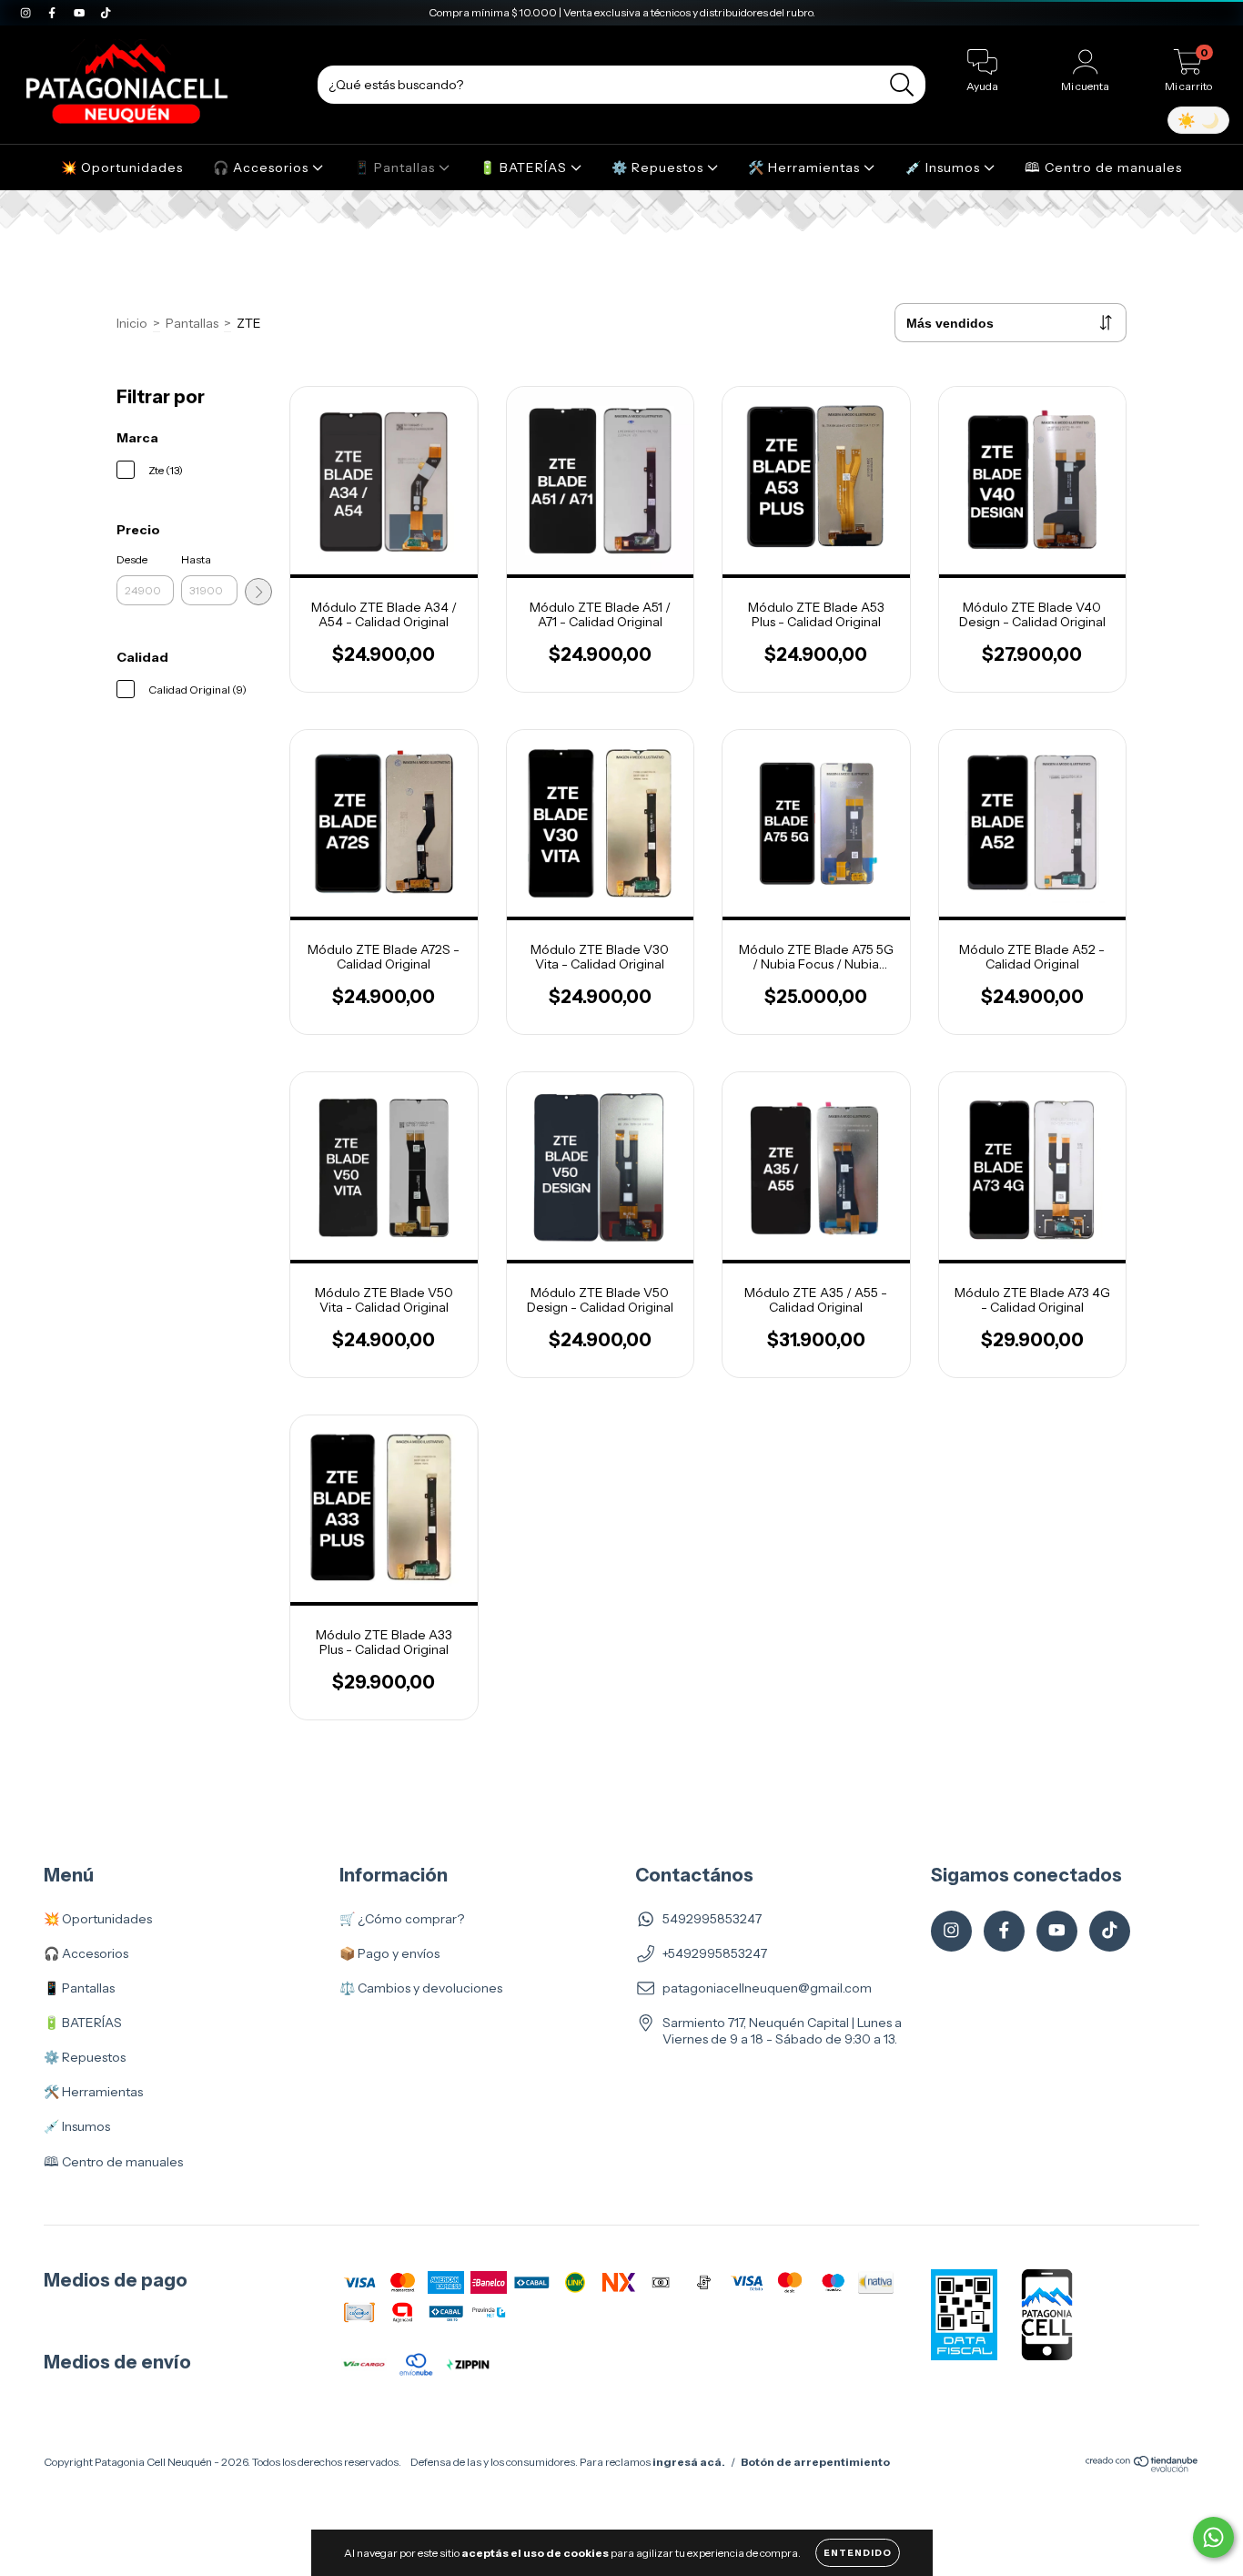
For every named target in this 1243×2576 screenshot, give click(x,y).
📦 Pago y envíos (389, 1953)
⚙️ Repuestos (659, 167)
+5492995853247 (715, 1953)
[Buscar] (902, 85)
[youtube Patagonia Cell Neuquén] (81, 13)
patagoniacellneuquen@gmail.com (767, 1988)
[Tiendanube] (1142, 2468)
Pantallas (192, 323)
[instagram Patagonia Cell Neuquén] (27, 13)
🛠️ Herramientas (806, 167)
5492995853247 (712, 1919)
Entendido (858, 2553)
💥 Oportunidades (122, 167)
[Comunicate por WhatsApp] (1213, 2537)
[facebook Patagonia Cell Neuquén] (53, 13)
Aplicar (258, 592)
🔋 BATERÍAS (525, 167)
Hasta (196, 559)
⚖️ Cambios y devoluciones (421, 1988)
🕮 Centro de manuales (1103, 167)
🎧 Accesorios (263, 167)
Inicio (132, 323)
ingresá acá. (689, 2462)
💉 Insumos (945, 167)
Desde (132, 559)
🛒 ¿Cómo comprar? (402, 1919)
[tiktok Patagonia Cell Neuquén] (106, 13)
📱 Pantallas (396, 167)
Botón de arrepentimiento (815, 2462)
